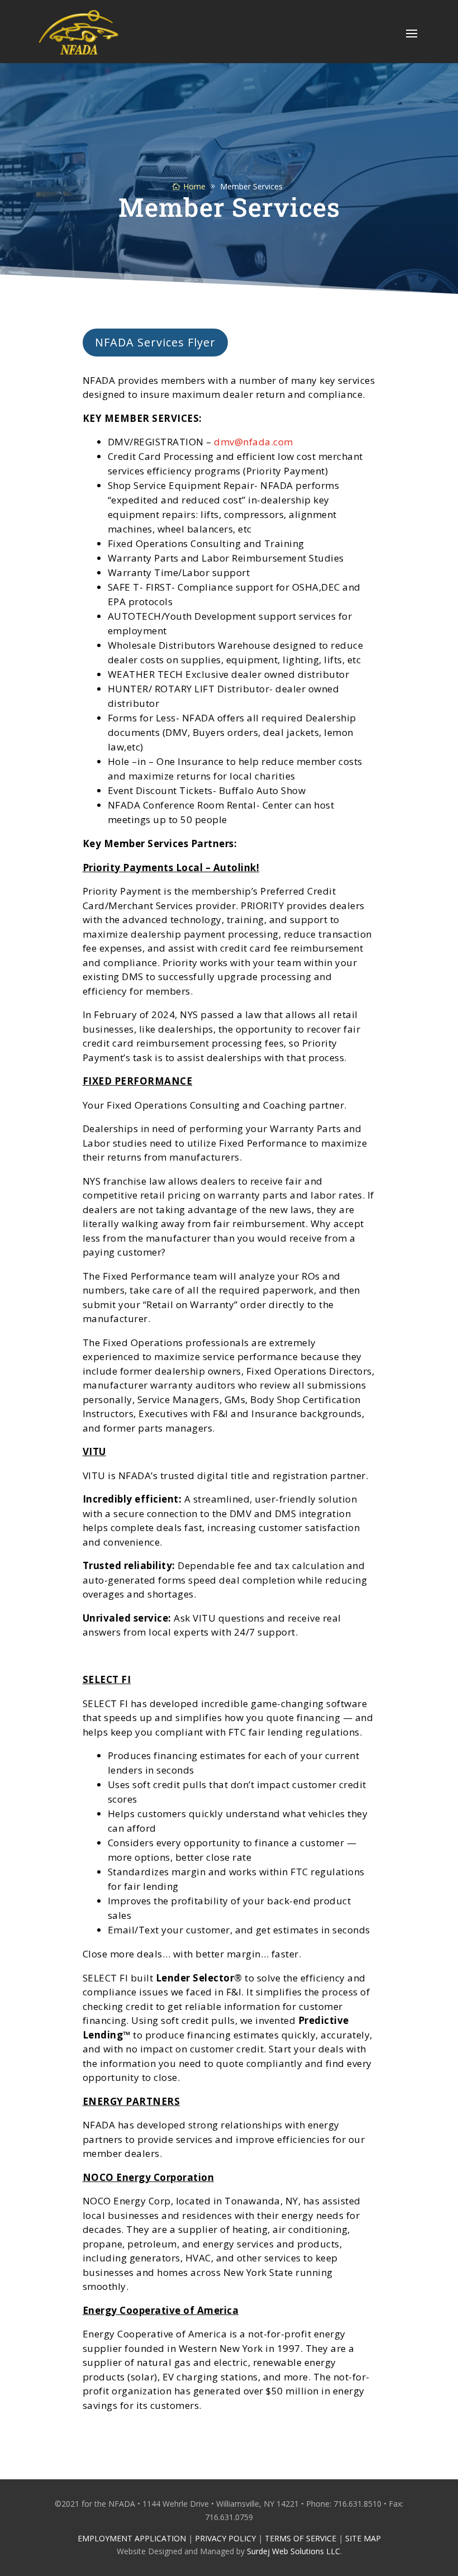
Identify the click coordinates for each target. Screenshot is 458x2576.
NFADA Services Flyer (155, 342)
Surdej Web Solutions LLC (294, 2551)
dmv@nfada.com (254, 442)
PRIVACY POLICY (225, 2538)
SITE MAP (363, 2538)
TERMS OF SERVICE (300, 2538)
